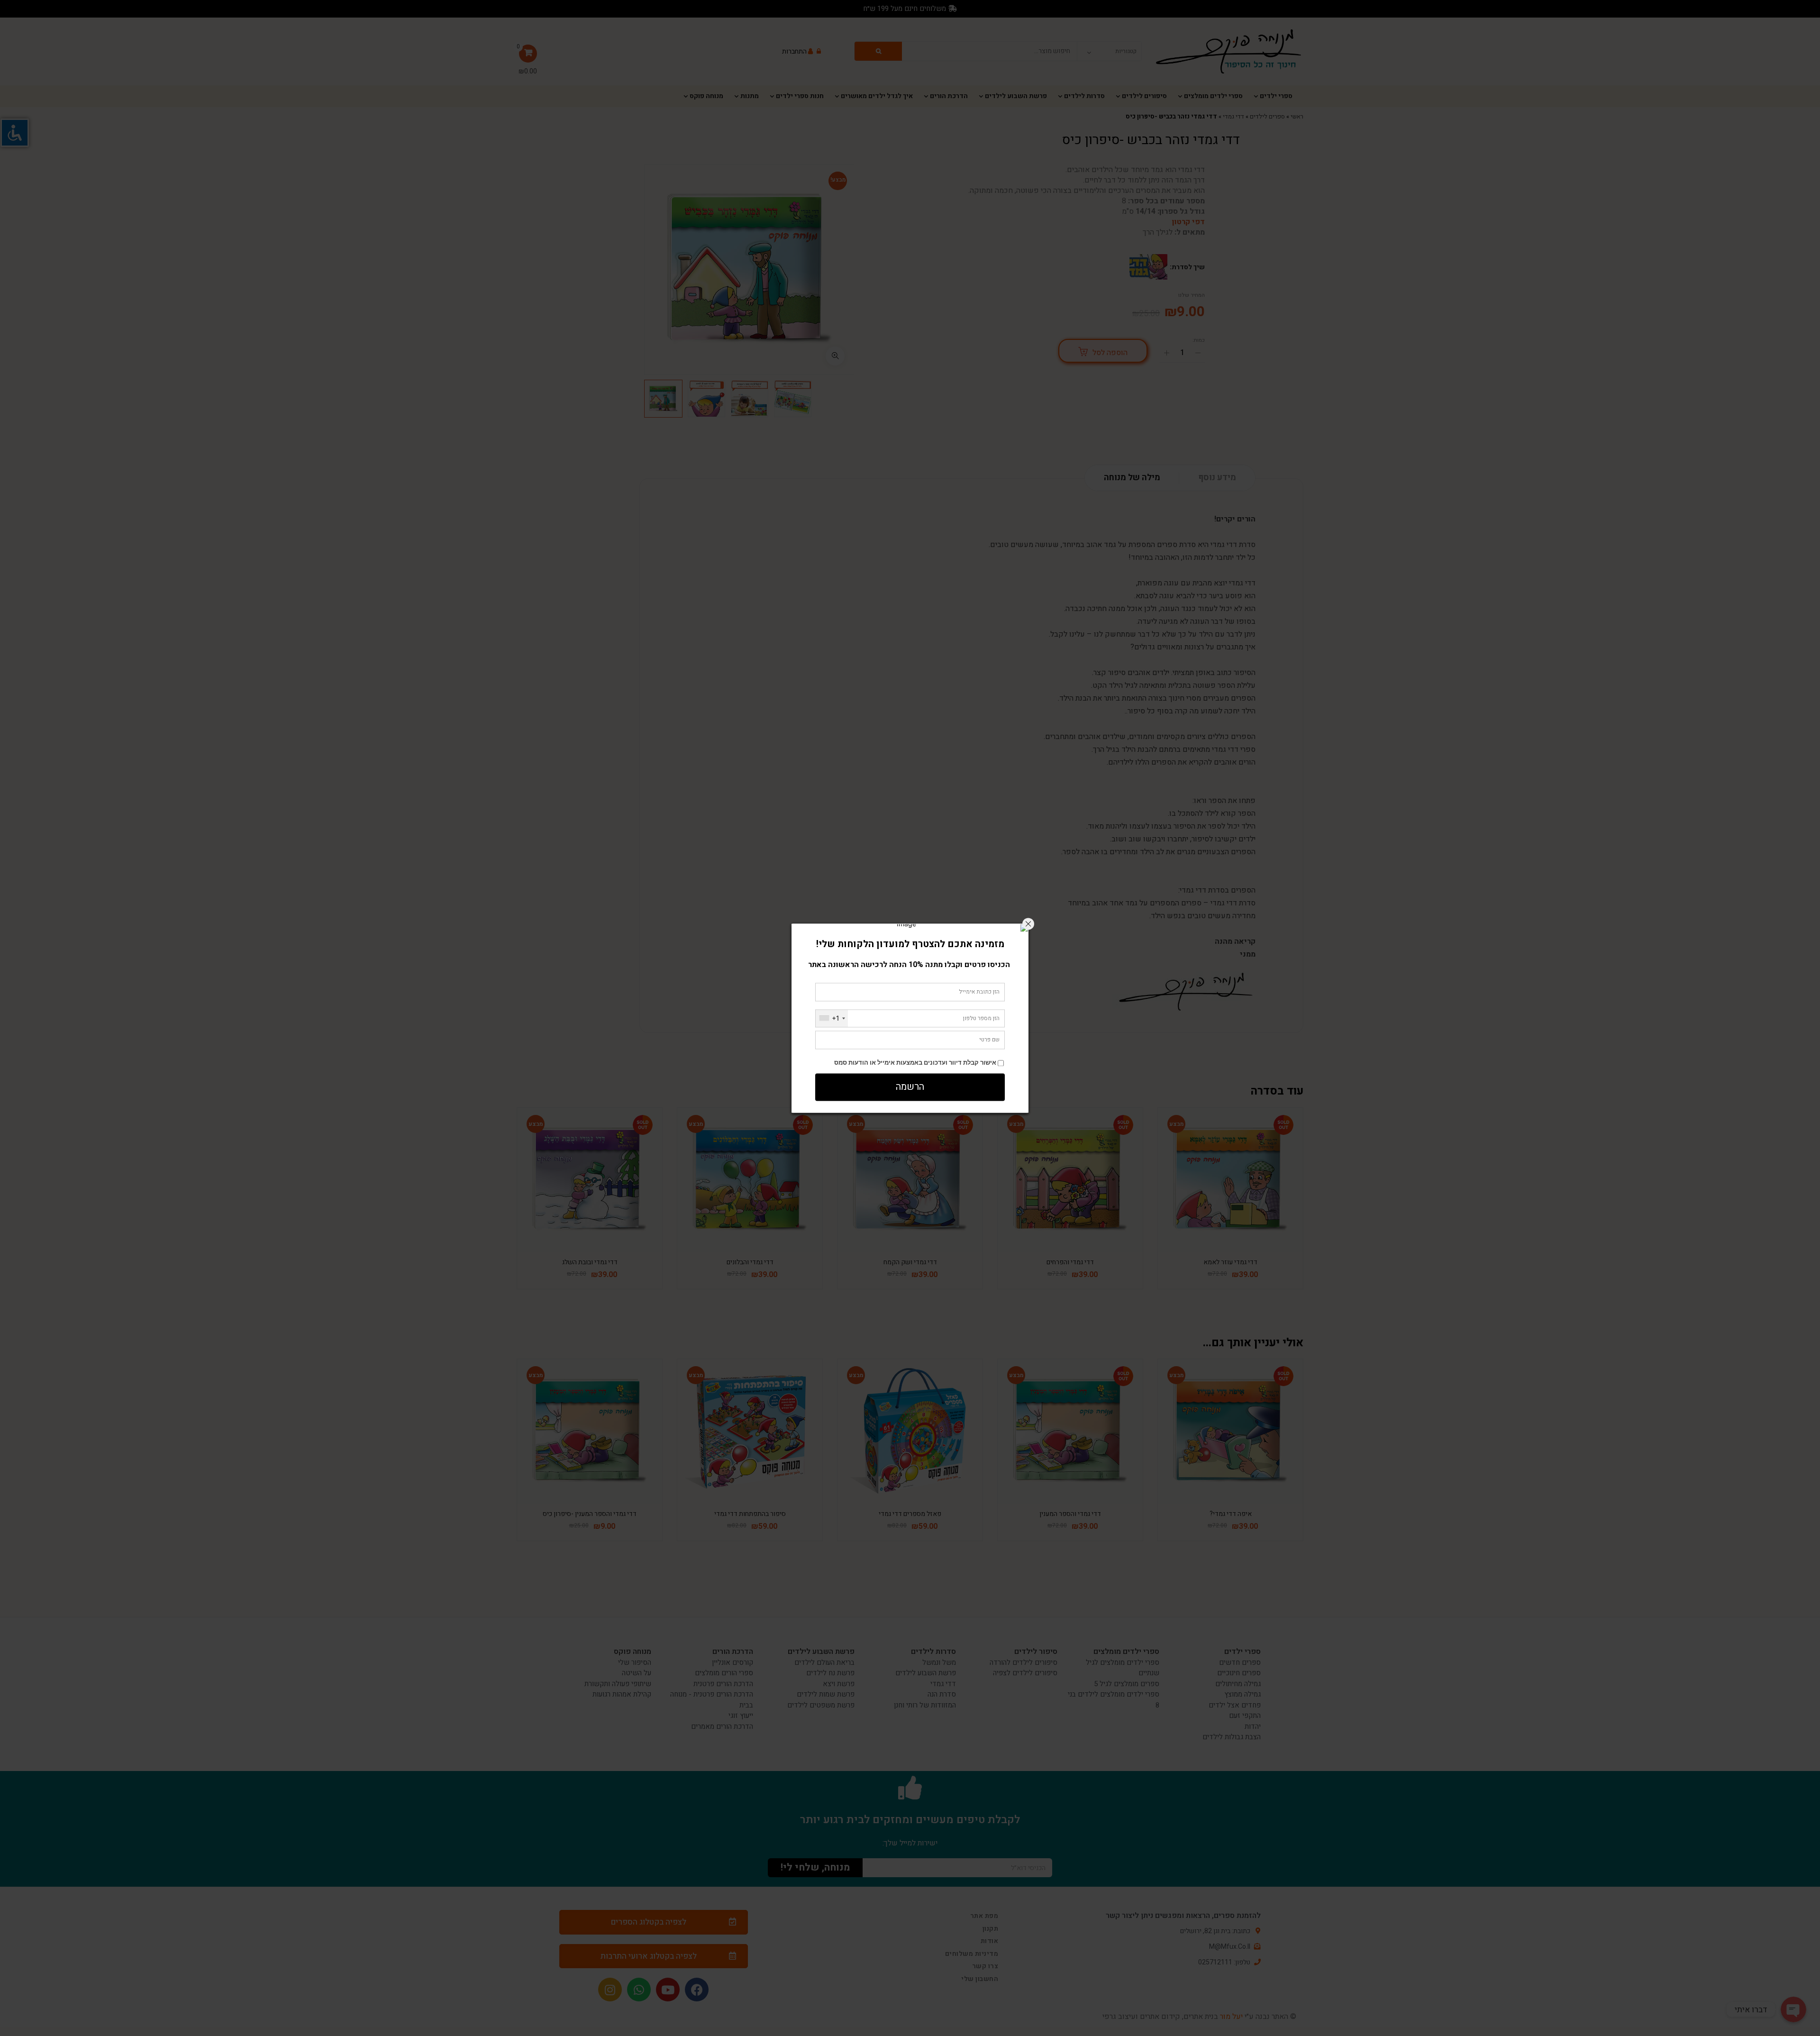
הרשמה (910, 1087)
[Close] (1028, 924)
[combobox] (832, 1018)
